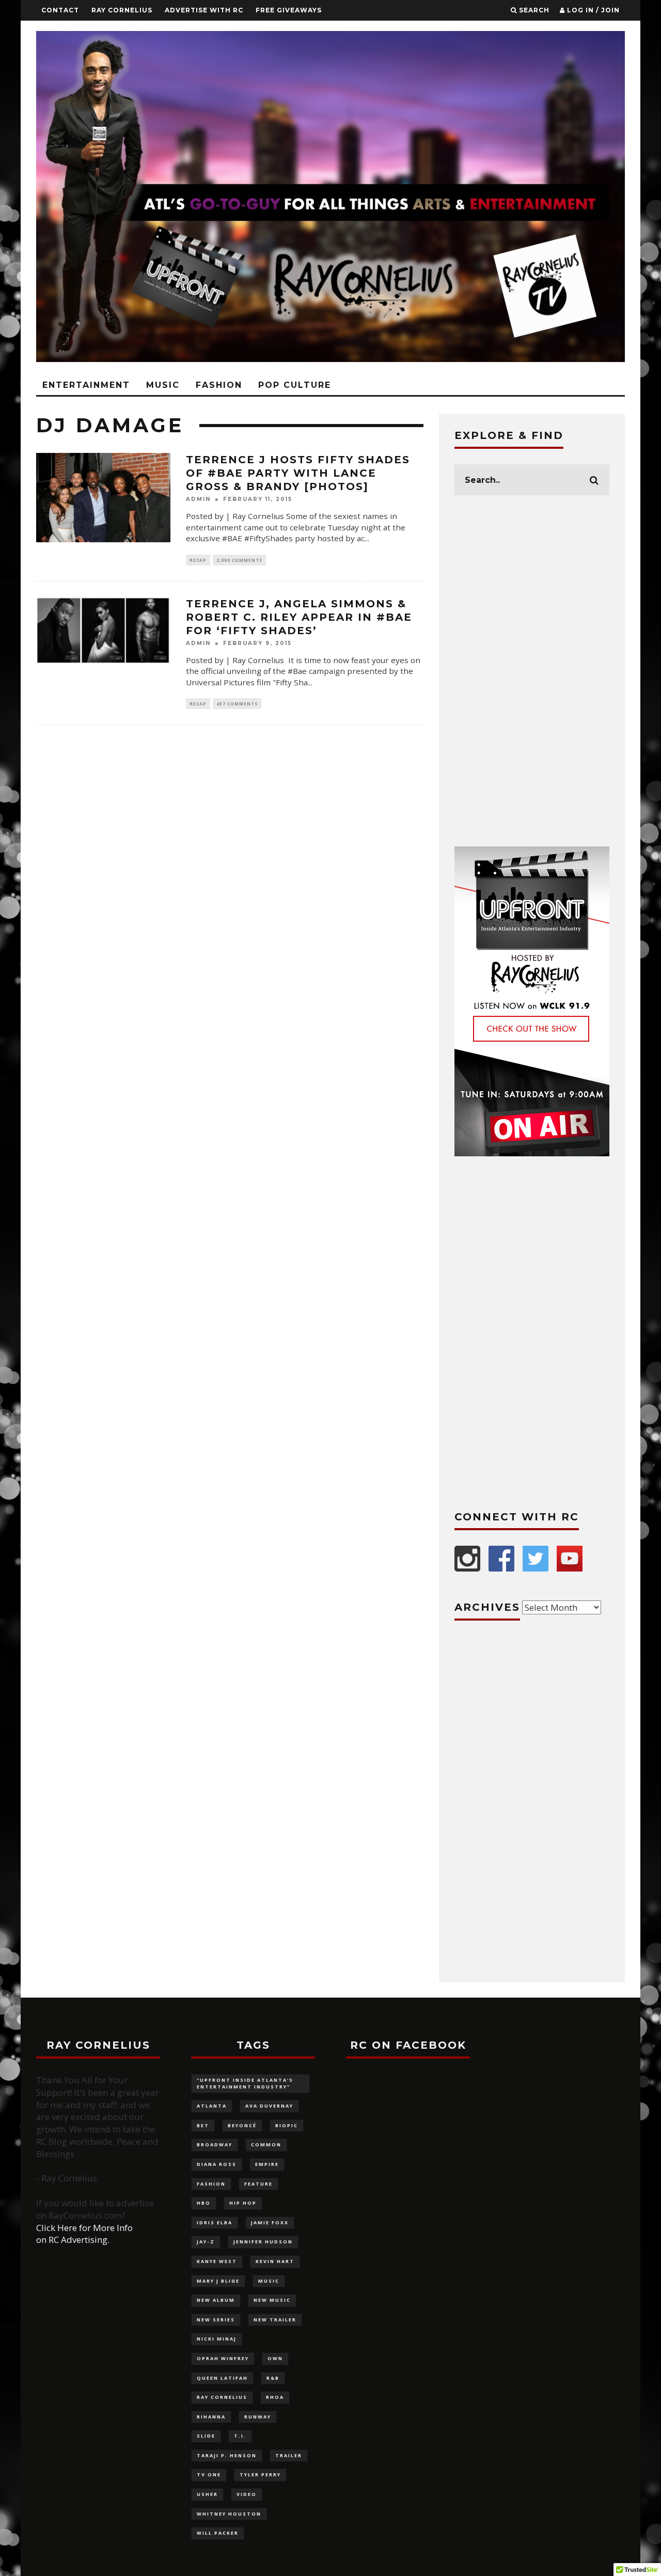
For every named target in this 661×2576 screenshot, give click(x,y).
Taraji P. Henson (227, 2455)
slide (206, 2436)
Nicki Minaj (217, 2339)
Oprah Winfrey (223, 2358)
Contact (60, 10)
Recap (198, 560)
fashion (211, 2184)
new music (272, 2300)
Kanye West (217, 2261)
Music (163, 385)
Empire (267, 2164)
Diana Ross (217, 2164)
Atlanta (212, 2106)
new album (216, 2300)
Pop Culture (295, 385)
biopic (287, 2125)
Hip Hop (243, 2203)
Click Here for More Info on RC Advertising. (84, 2234)
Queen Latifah (222, 2378)
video (247, 2494)
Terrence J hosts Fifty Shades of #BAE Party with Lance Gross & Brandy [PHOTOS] (298, 473)
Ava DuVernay (269, 2106)
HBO (204, 2203)
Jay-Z (206, 2242)
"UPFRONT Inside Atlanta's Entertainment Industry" (245, 2083)
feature (258, 2184)
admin (198, 499)
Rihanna (211, 2417)
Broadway (215, 2145)
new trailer (275, 2320)
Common (266, 2145)
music (269, 2281)
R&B (273, 2378)
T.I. (240, 2436)
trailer (289, 2455)
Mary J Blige (218, 2281)
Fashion (219, 385)
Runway (258, 2417)
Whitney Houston (229, 2514)
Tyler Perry (260, 2475)
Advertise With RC (204, 10)
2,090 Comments (239, 560)
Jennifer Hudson (263, 2242)
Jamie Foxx (270, 2222)
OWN (275, 2358)
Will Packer (218, 2533)
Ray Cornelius (122, 10)
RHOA (275, 2397)
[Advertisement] (532, 671)
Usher (207, 2494)
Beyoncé (242, 2125)
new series (216, 2320)
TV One (209, 2475)
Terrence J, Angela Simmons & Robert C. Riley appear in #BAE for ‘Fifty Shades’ (299, 617)
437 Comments (237, 704)
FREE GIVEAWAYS (289, 10)
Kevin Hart (275, 2261)
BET (203, 2125)
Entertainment (86, 385)
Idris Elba (215, 2222)
